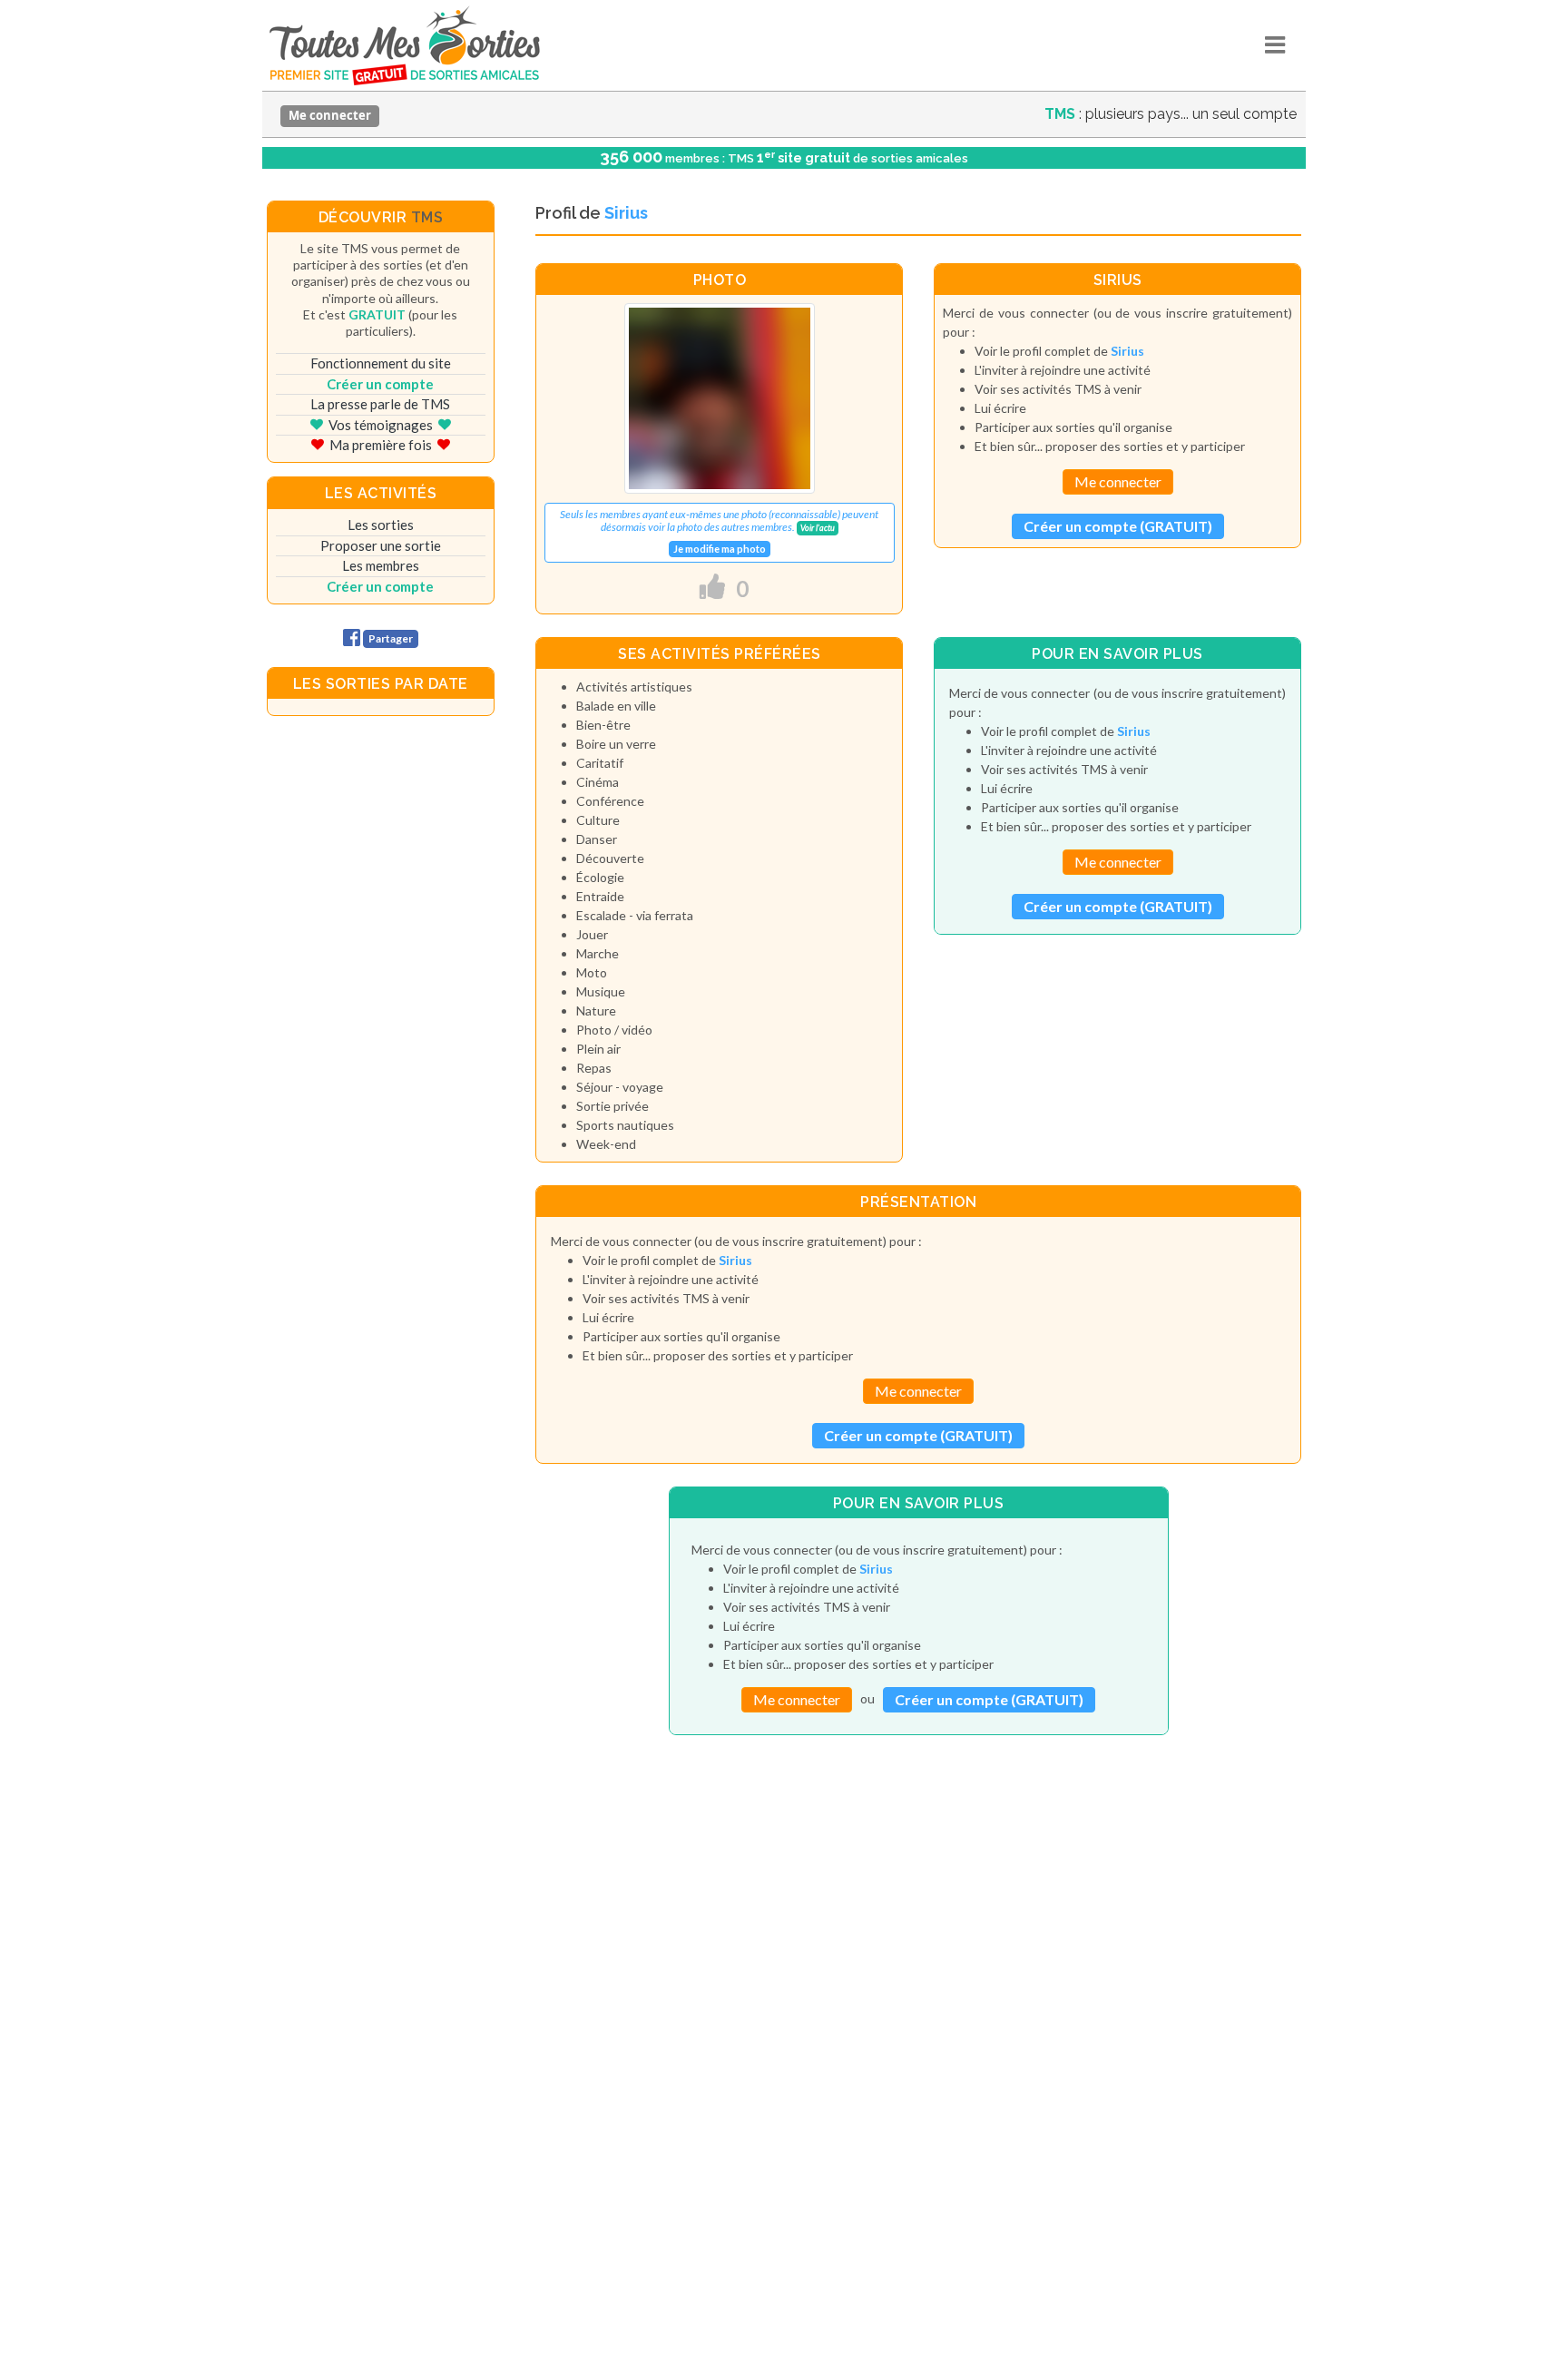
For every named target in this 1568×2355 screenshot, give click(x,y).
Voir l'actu (818, 528)
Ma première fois (381, 445)
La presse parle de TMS (380, 404)
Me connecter (330, 115)
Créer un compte (380, 384)
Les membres (381, 565)
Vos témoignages (381, 425)
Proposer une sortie (381, 545)
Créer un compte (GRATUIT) (1118, 526)
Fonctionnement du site (381, 363)
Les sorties (381, 525)
